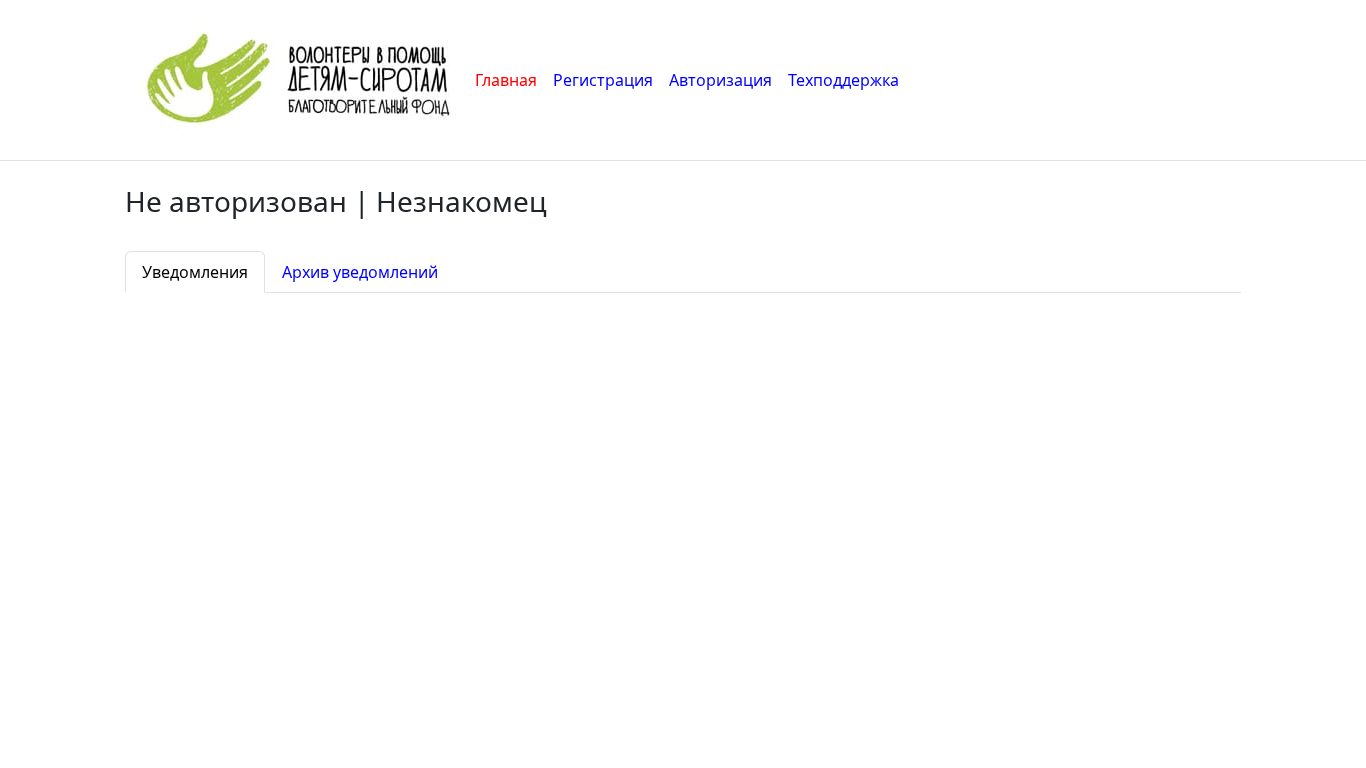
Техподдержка (843, 80)
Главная (506, 80)
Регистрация (603, 80)
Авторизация (720, 80)
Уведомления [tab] (195, 272)
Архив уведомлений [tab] (360, 272)
